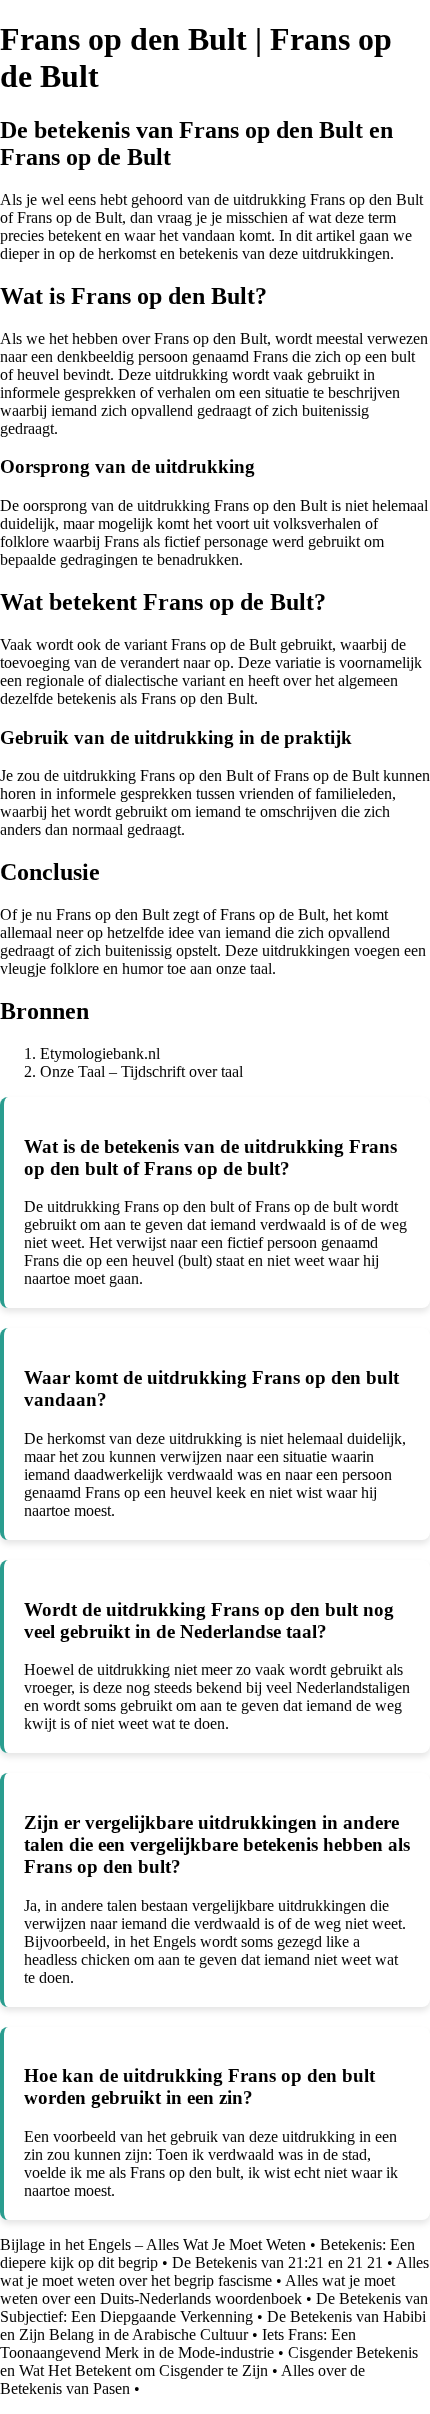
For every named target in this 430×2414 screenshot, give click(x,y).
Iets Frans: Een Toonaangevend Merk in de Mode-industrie (178, 2343)
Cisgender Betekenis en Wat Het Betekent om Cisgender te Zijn (209, 2361)
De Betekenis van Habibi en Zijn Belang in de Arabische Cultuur (213, 2325)
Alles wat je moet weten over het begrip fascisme (214, 2271)
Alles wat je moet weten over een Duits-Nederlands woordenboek (197, 2289)
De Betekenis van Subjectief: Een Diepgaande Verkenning (214, 2307)
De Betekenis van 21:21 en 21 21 (277, 2262)
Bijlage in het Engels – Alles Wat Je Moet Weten (153, 2244)
